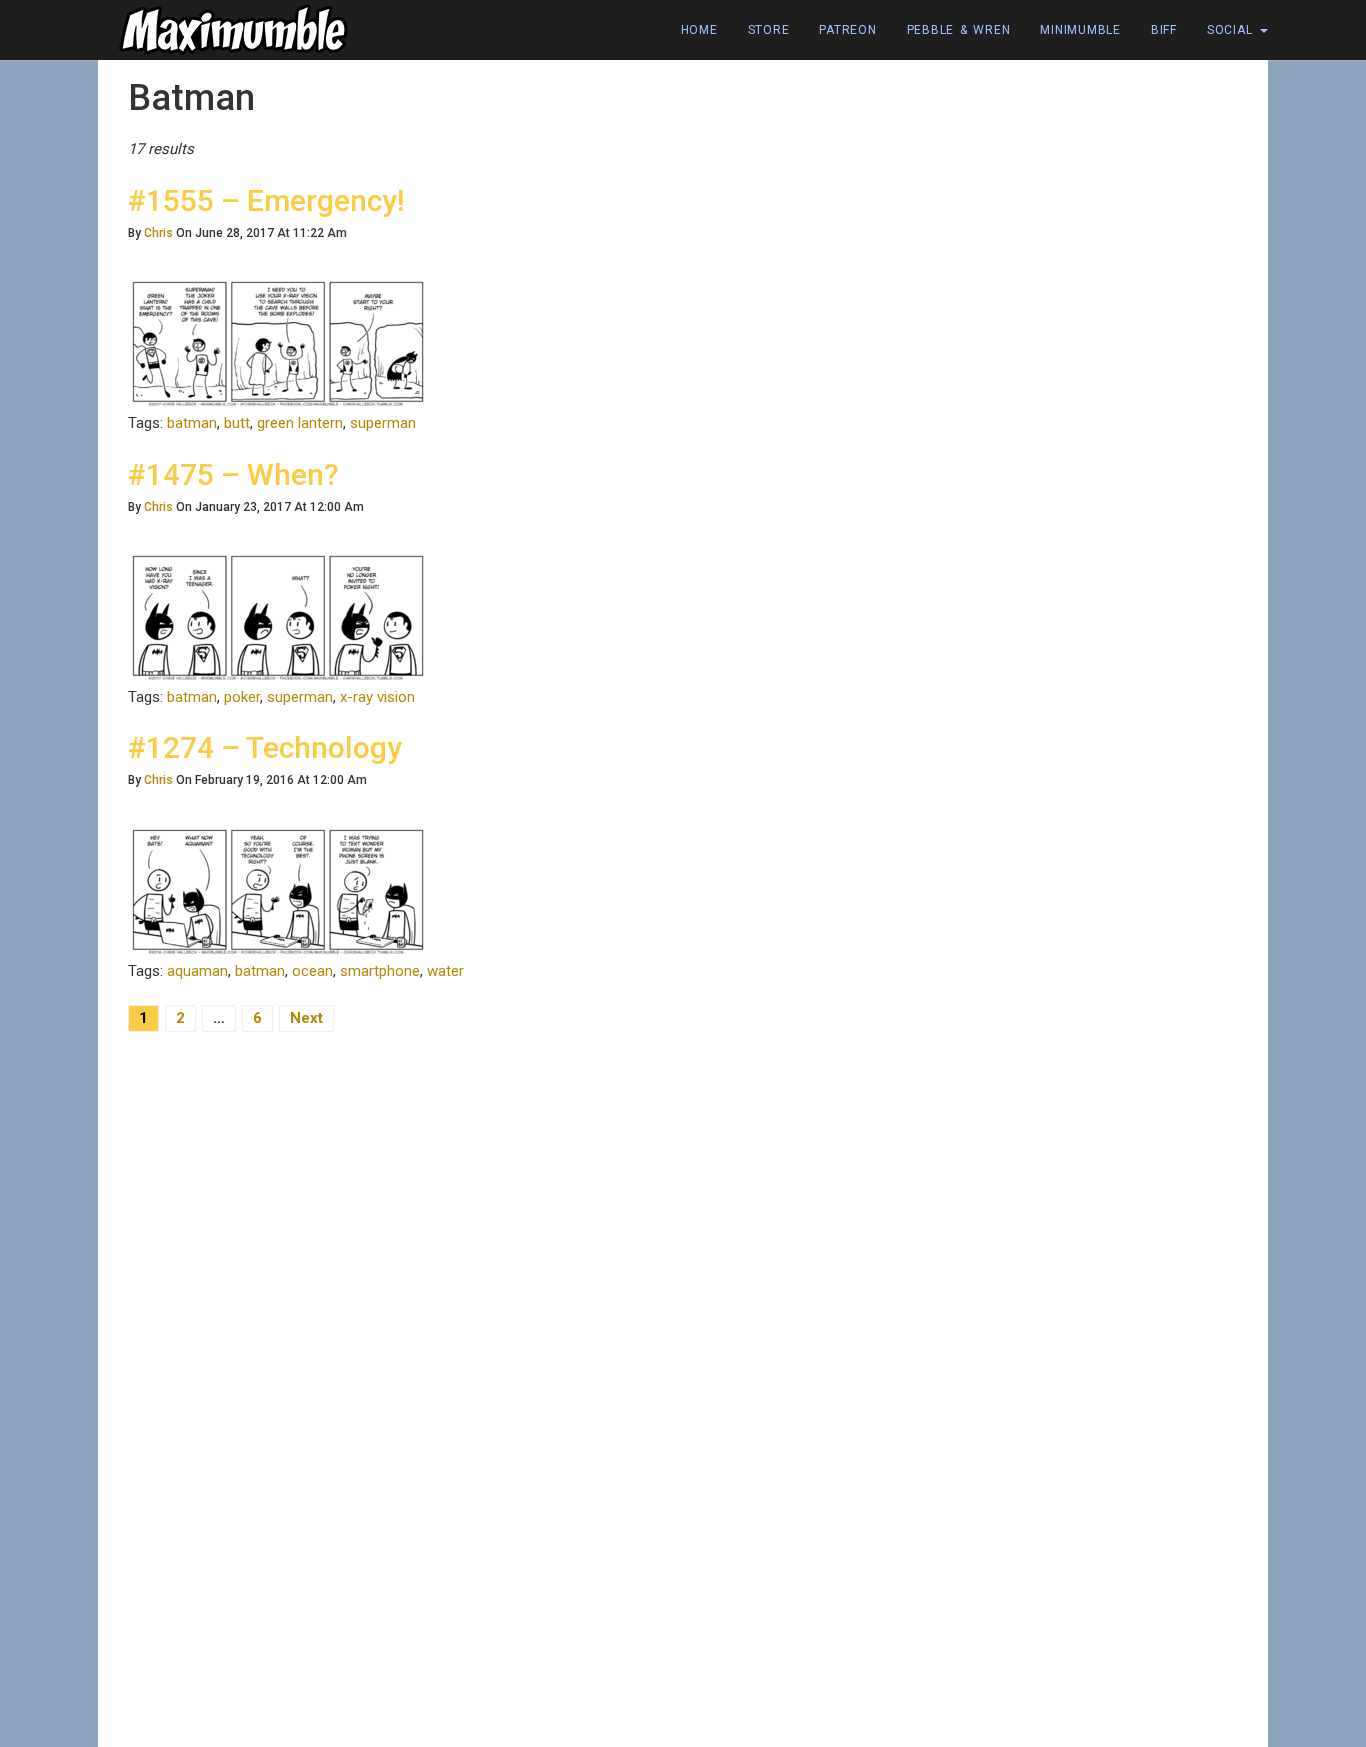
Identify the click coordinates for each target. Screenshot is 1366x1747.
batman (192, 423)
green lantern (300, 423)
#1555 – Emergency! (266, 200)
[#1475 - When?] (278, 616)
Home (699, 30)
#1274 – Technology (265, 747)
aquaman (197, 971)
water (445, 971)
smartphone (380, 971)
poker (242, 697)
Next (306, 1018)
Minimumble (1080, 30)
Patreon (847, 30)
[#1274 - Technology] (278, 890)
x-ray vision (377, 697)
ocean (312, 971)
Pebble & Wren (959, 30)
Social (1232, 30)
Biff (1164, 30)
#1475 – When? (233, 474)
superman (383, 423)
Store (769, 30)
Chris (158, 233)
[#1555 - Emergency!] (278, 343)
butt (237, 423)
